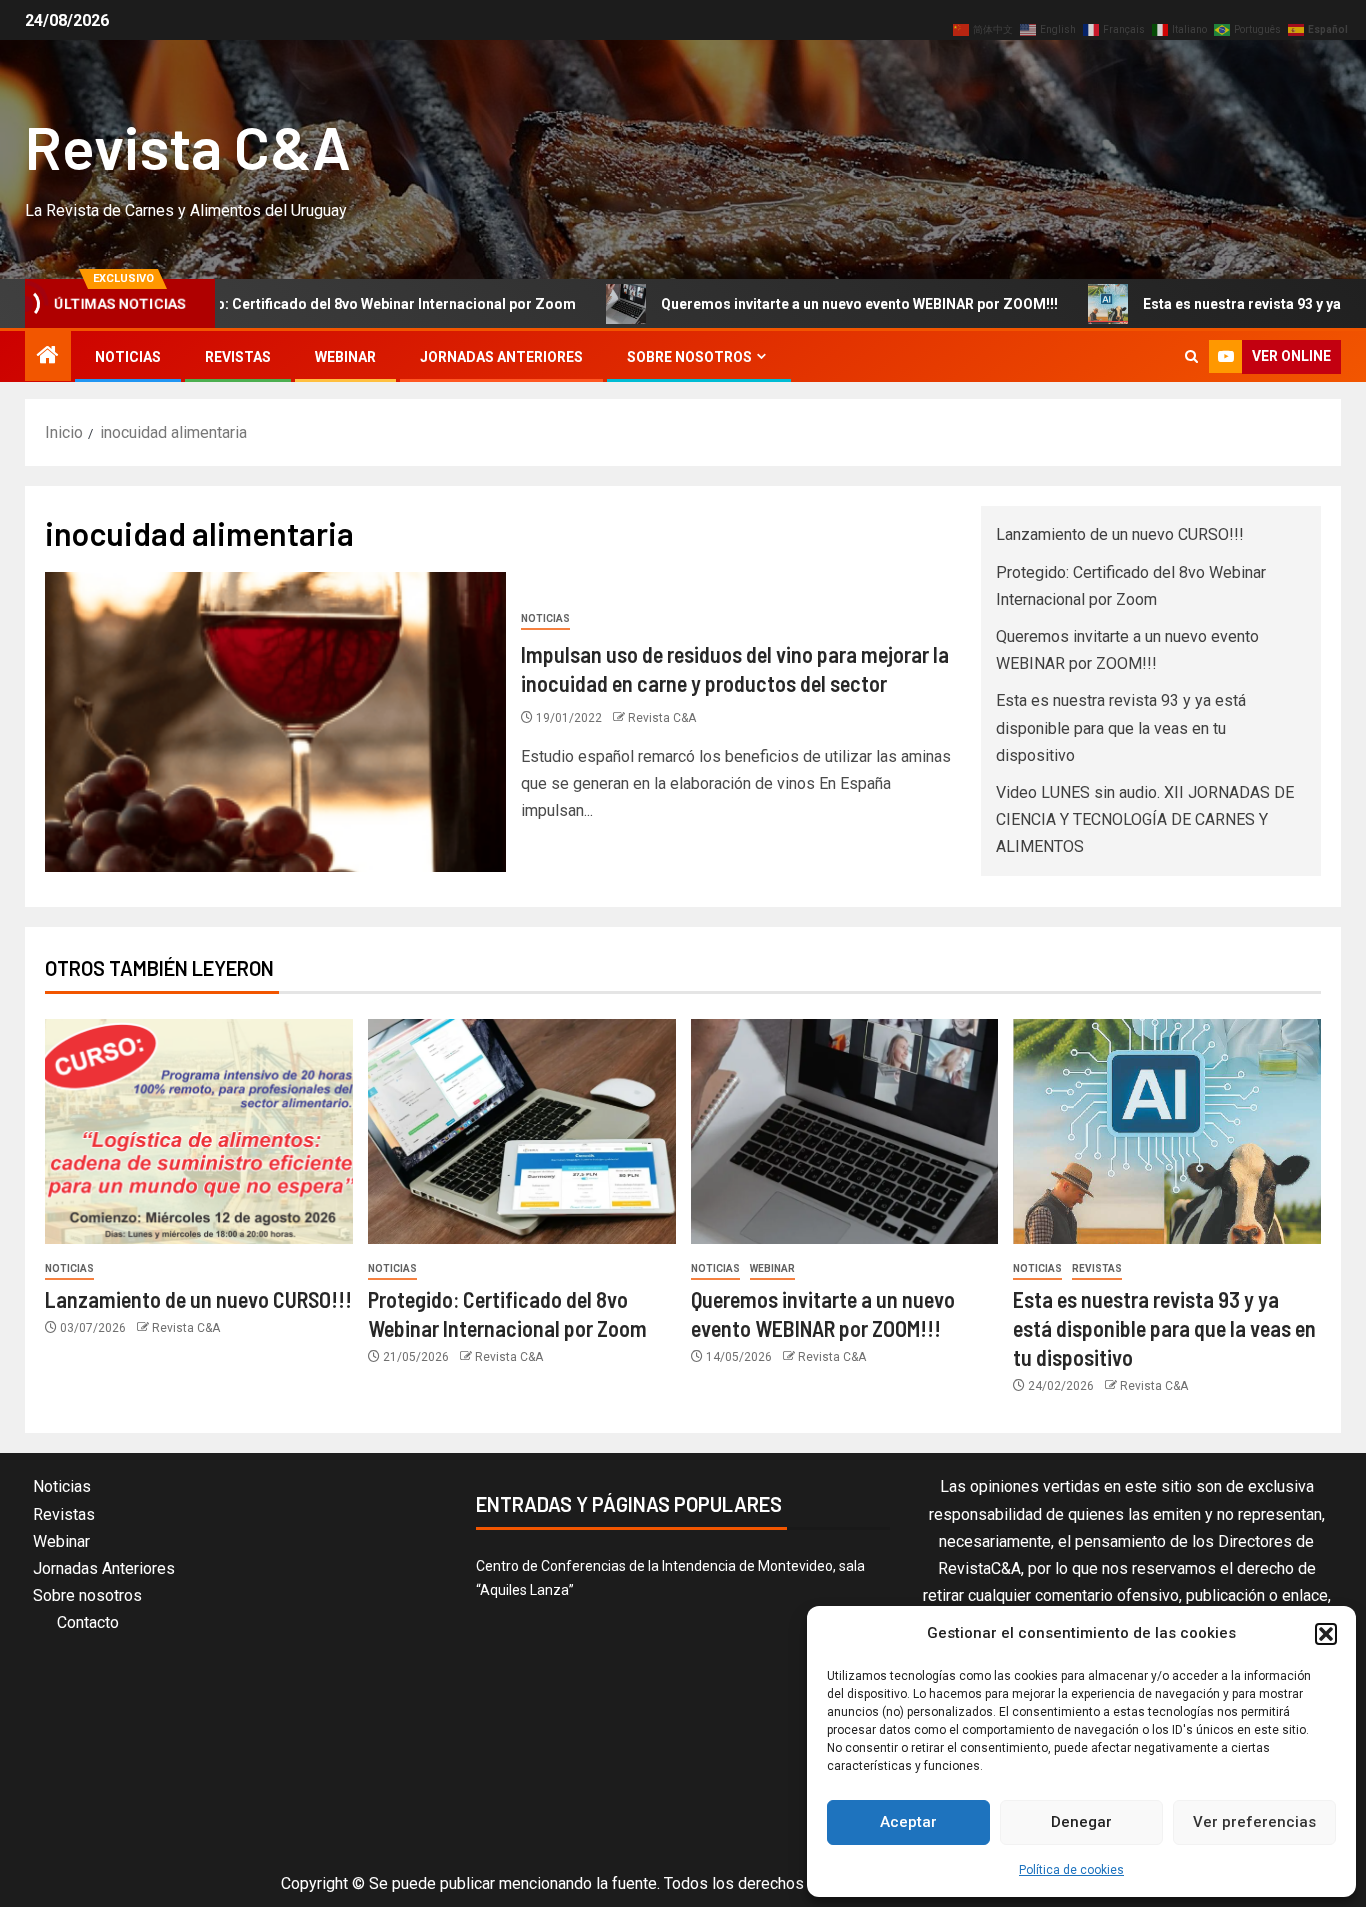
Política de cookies (1071, 1870)
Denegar (1081, 1822)
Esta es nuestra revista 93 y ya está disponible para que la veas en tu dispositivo (1121, 727)
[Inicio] (48, 357)
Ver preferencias (1254, 1822)
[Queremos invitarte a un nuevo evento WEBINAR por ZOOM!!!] (845, 1131)
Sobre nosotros (689, 357)
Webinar (345, 357)
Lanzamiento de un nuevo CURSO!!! (1120, 534)
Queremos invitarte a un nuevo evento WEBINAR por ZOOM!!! (778, 304)
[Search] (1191, 356)
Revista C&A (188, 146)
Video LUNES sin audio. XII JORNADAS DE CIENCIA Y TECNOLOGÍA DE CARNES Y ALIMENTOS (1145, 819)
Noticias (128, 357)
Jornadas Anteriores (501, 357)
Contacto (88, 1622)
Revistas (238, 357)
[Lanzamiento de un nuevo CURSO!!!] (199, 1131)
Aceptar (908, 1822)
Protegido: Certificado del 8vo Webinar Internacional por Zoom (285, 304)
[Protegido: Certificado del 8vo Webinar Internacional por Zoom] (522, 1131)
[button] (1326, 1634)
